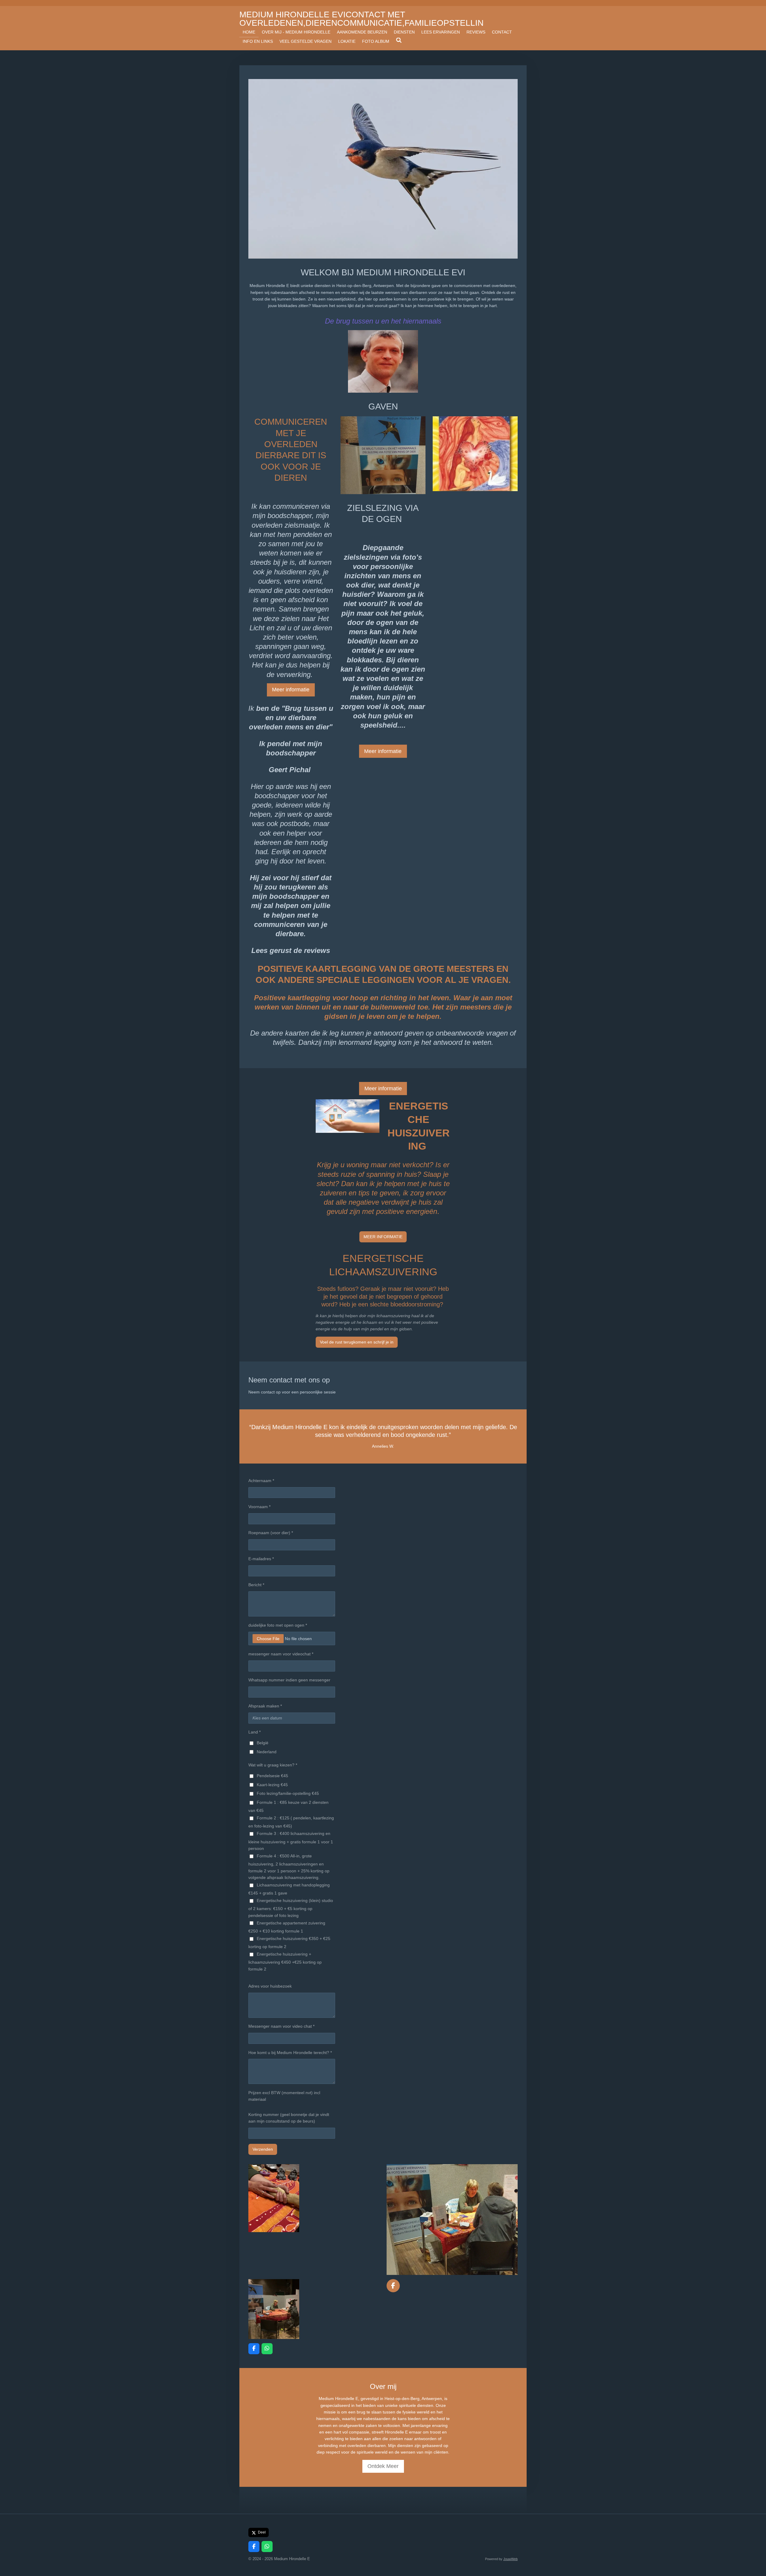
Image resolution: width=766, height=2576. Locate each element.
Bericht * (256, 1585)
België (263, 1743)
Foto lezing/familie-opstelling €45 (288, 1793)
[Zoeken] (399, 40)
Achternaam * (261, 1481)
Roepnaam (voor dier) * (271, 1533)
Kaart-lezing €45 (272, 1785)
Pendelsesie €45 (272, 1776)
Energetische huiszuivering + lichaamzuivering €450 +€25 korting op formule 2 (285, 1962)
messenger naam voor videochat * (281, 1654)
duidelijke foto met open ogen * (278, 1625)
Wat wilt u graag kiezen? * (273, 1765)
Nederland (267, 1752)
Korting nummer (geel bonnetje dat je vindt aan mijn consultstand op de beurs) (289, 2118)
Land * (254, 1732)
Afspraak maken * (265, 1706)
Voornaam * (259, 1507)
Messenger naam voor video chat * (281, 2026)
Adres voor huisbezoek (270, 1986)
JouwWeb (510, 2559)
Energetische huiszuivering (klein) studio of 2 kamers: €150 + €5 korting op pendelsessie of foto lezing (291, 1908)
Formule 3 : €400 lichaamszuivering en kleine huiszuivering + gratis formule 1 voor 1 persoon (291, 1841)
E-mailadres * (261, 1559)
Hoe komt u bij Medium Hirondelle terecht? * (290, 2053)
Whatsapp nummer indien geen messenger (289, 1680)
